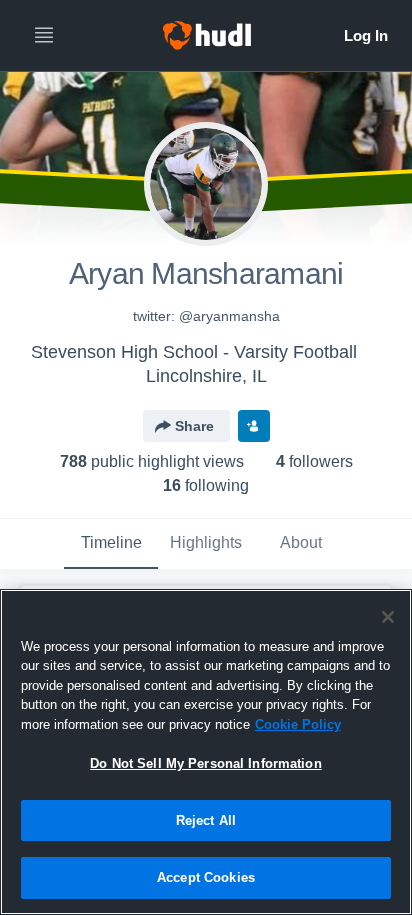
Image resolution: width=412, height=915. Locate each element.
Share (194, 426)
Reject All (206, 820)
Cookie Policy (298, 724)
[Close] (388, 617)
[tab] (111, 544)
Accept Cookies (206, 877)
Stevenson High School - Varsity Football (194, 352)
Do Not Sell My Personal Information (206, 763)
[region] (206, 752)
